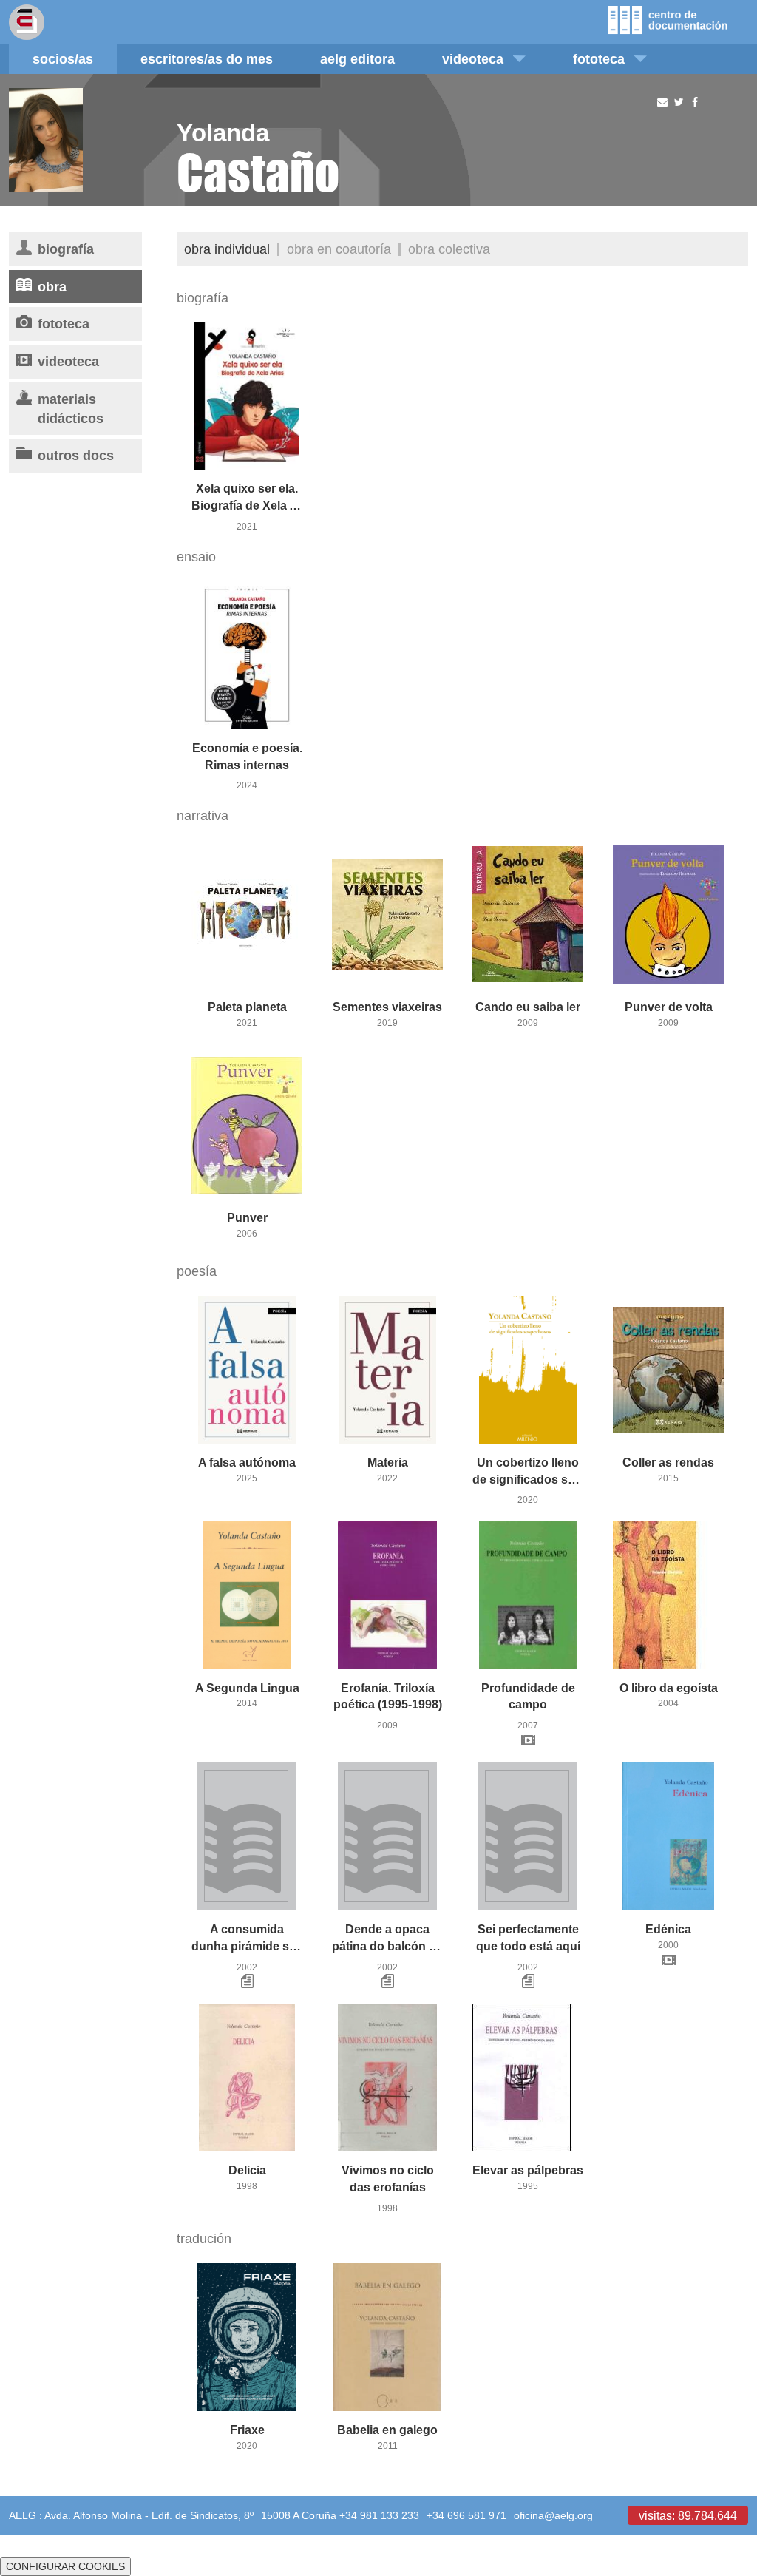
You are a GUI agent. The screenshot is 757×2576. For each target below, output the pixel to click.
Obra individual (227, 249)
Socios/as (63, 59)
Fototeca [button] (599, 59)
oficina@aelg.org (553, 2515)
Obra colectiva (449, 249)
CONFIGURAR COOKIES (65, 2566)
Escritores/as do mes (207, 59)
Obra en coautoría (339, 249)
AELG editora (357, 59)
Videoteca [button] (473, 59)
